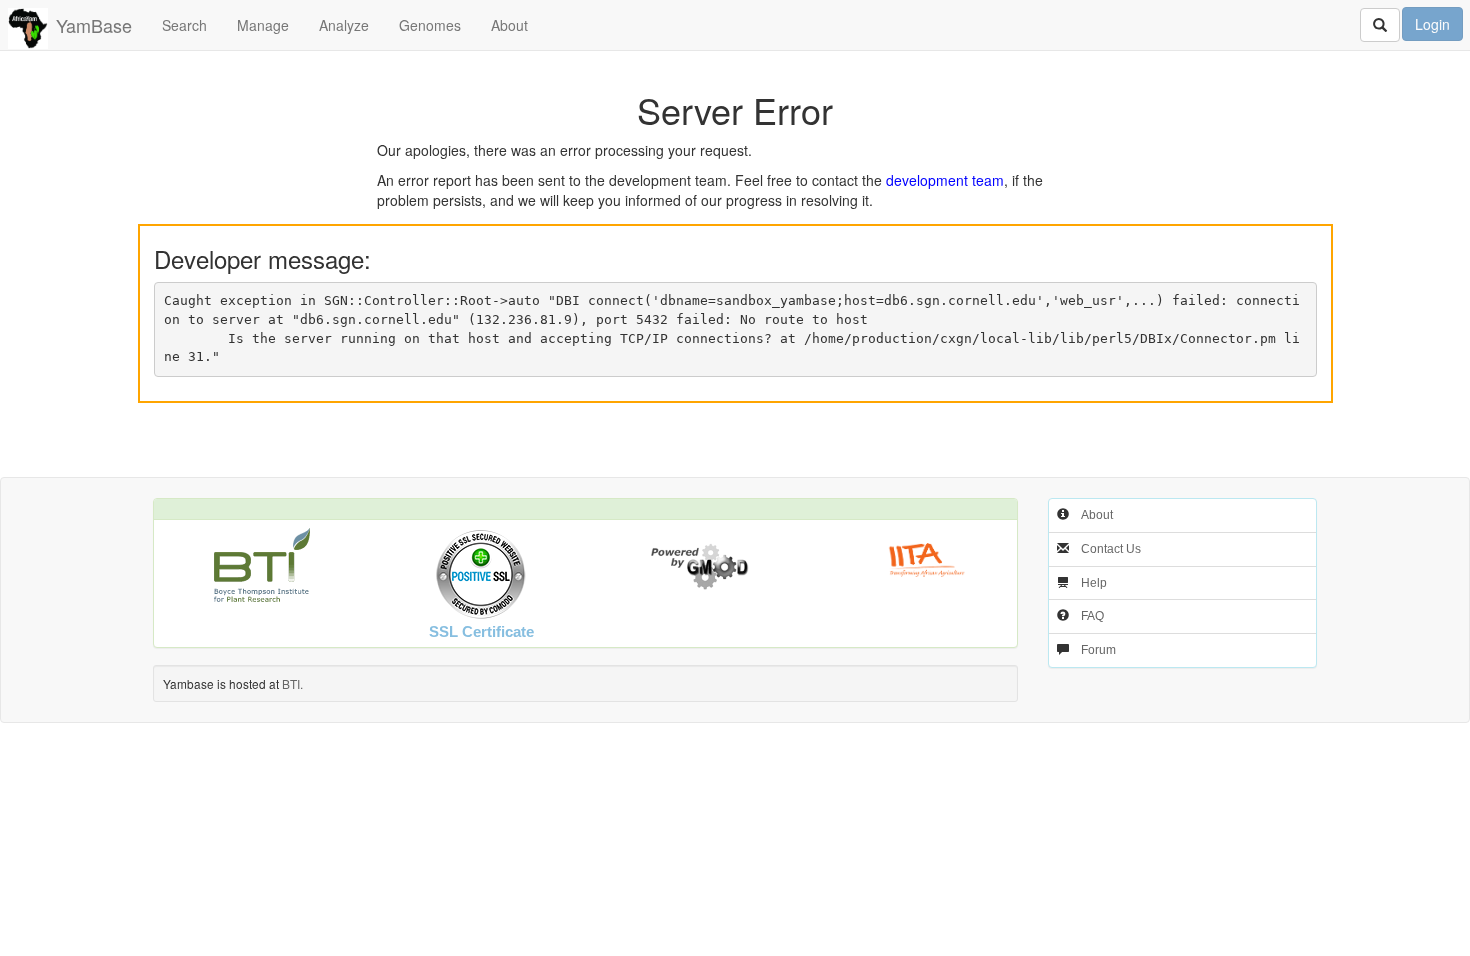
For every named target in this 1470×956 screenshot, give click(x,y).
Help (1094, 583)
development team (945, 180)
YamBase (94, 25)
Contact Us (1111, 549)
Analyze (344, 25)
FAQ (1092, 616)
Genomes (430, 25)
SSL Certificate (481, 631)
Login (1432, 24)
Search (184, 25)
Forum (1098, 650)
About (509, 25)
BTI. (292, 683)
